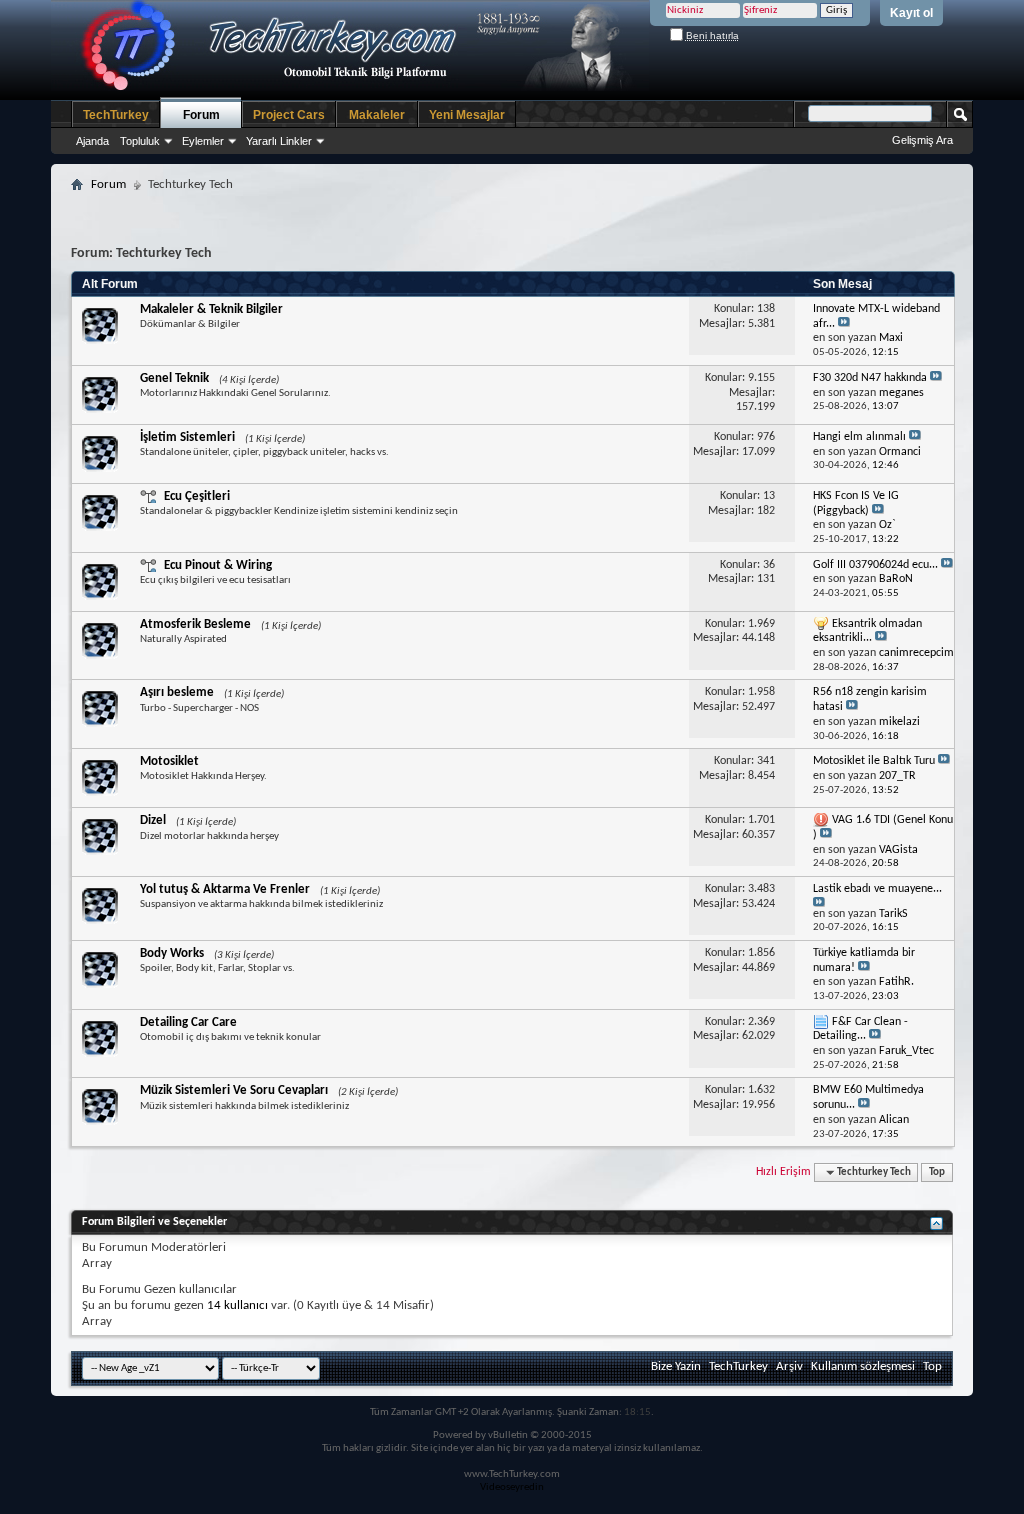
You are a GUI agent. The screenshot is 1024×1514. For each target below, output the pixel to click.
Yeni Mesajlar (467, 115)
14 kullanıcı (237, 1305)
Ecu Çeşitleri (196, 496)
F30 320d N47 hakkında (870, 378)
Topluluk (140, 141)
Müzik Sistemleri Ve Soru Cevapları (234, 1090)
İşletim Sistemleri (187, 437)
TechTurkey (116, 115)
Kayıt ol (911, 13)
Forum (201, 115)
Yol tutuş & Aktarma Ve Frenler (225, 889)
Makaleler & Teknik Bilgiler (211, 309)
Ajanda (92, 141)
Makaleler (377, 115)
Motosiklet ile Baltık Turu (874, 761)
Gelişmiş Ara (922, 140)
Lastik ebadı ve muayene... (877, 889)
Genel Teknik (174, 378)
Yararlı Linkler (279, 141)
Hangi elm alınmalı (859, 437)
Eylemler (203, 141)
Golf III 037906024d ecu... (875, 565)
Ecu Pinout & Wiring (217, 565)
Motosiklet (169, 761)
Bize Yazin (676, 1366)
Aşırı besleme (177, 692)
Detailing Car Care (188, 1022)
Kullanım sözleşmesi (863, 1366)
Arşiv (789, 1366)
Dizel (153, 820)
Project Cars (289, 115)
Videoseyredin (512, 1487)
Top (937, 1172)
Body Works (172, 953)
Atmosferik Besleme (195, 624)
